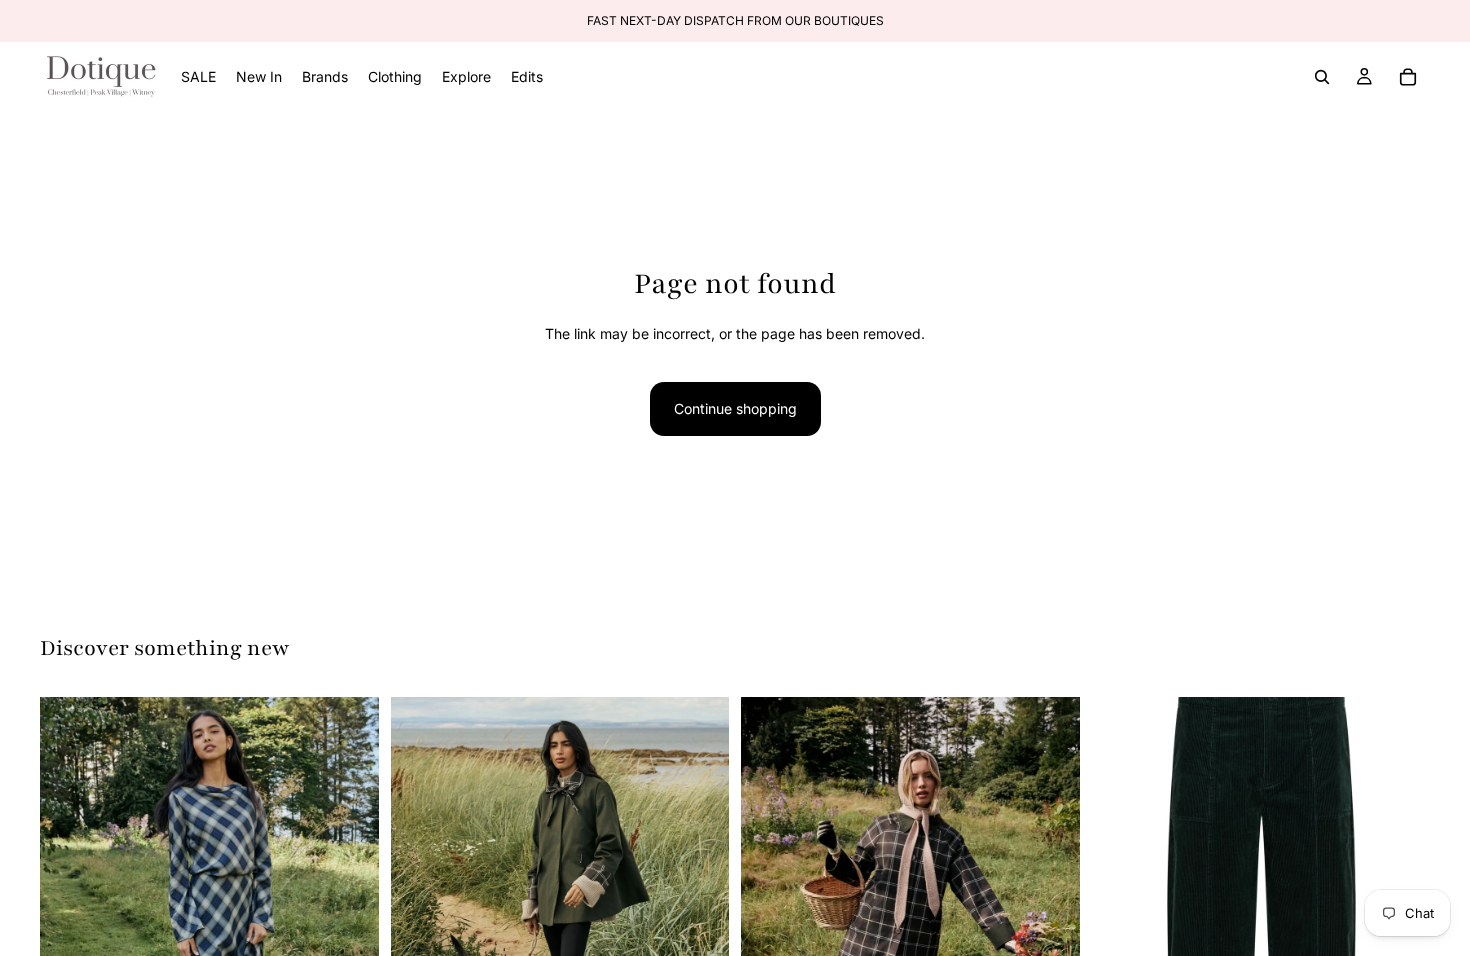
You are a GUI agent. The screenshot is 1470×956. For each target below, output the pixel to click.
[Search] (1322, 77)
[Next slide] (349, 909)
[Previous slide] (70, 909)
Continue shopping (735, 408)
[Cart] (1408, 77)
